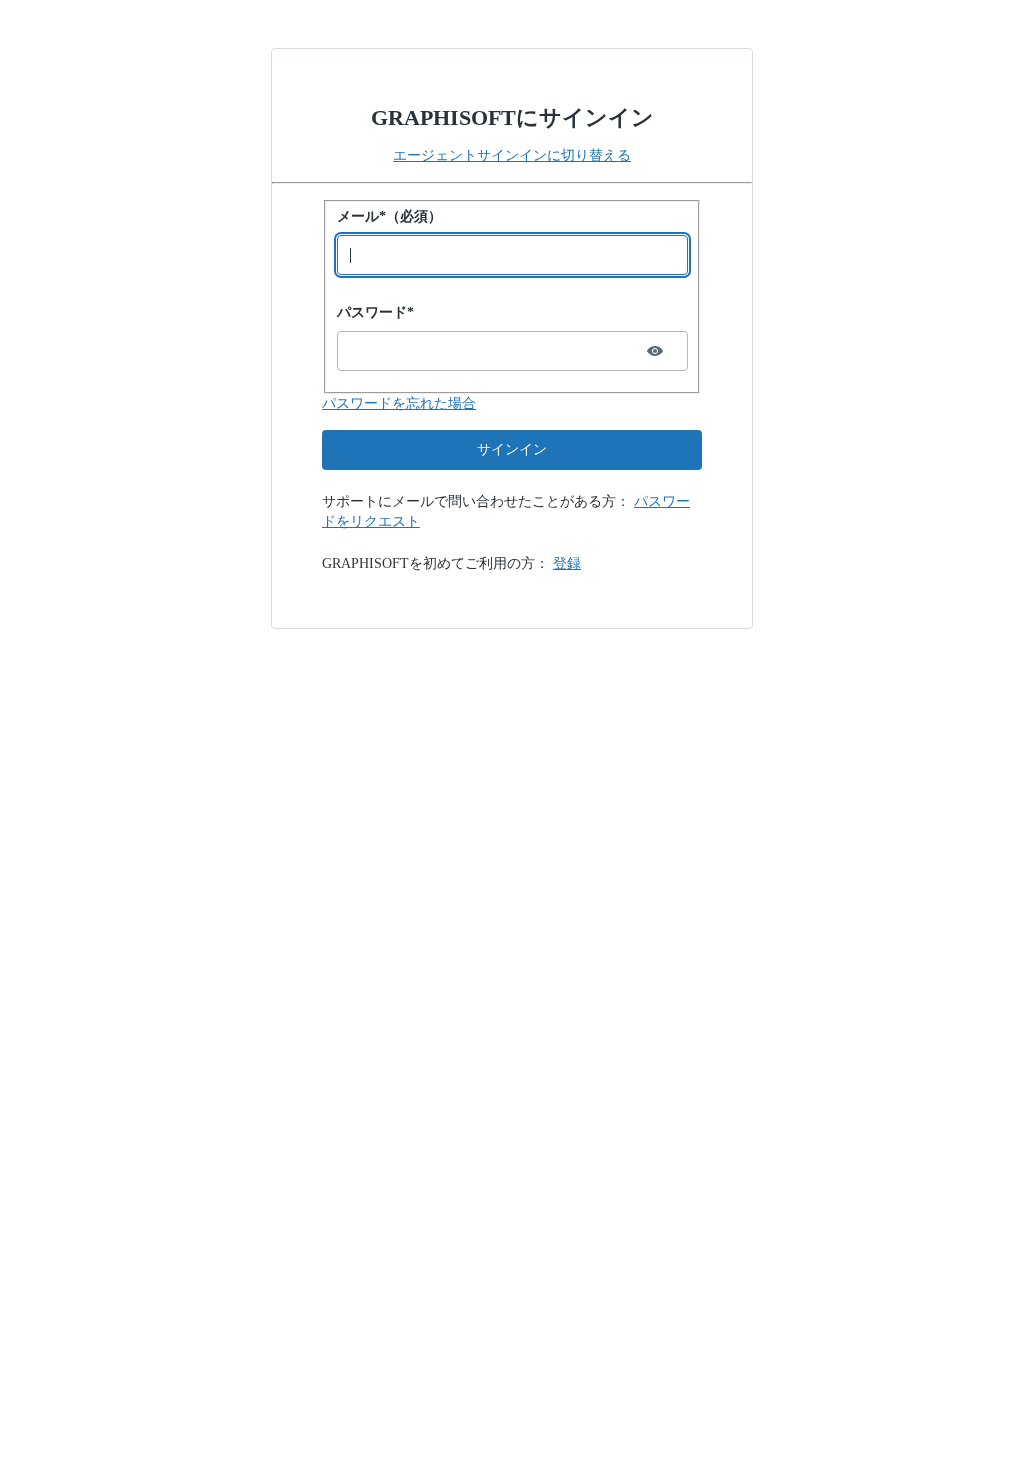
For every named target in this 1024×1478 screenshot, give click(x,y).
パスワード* (375, 312)
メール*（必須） (389, 216)
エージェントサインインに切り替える (512, 155)
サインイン (512, 449)
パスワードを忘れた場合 (399, 403)
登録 (567, 563)
